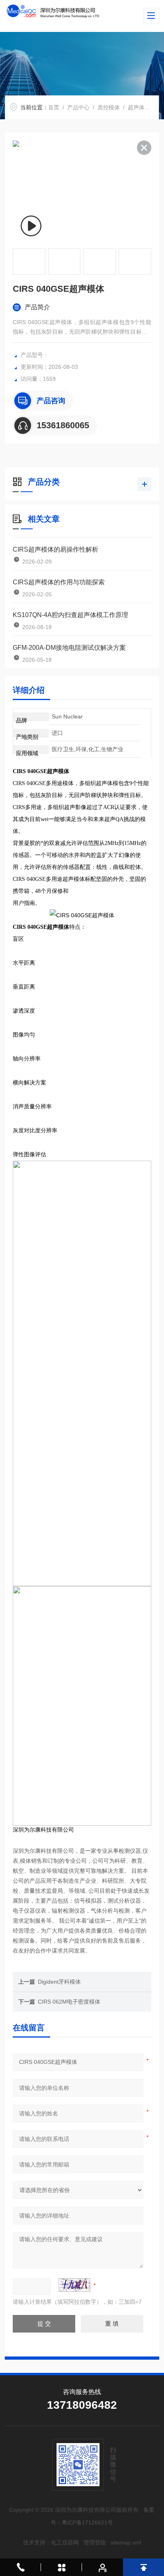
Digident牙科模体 (59, 1982)
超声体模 (139, 107)
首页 (54, 107)
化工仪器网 (65, 2542)
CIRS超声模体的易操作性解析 (56, 549)
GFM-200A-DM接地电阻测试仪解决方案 (69, 648)
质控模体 (109, 107)
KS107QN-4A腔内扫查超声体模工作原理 (70, 615)
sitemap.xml (126, 2542)
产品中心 (78, 107)
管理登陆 (95, 2542)
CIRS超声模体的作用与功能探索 (59, 582)
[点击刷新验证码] (74, 2285)
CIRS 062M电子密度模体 (69, 2002)
